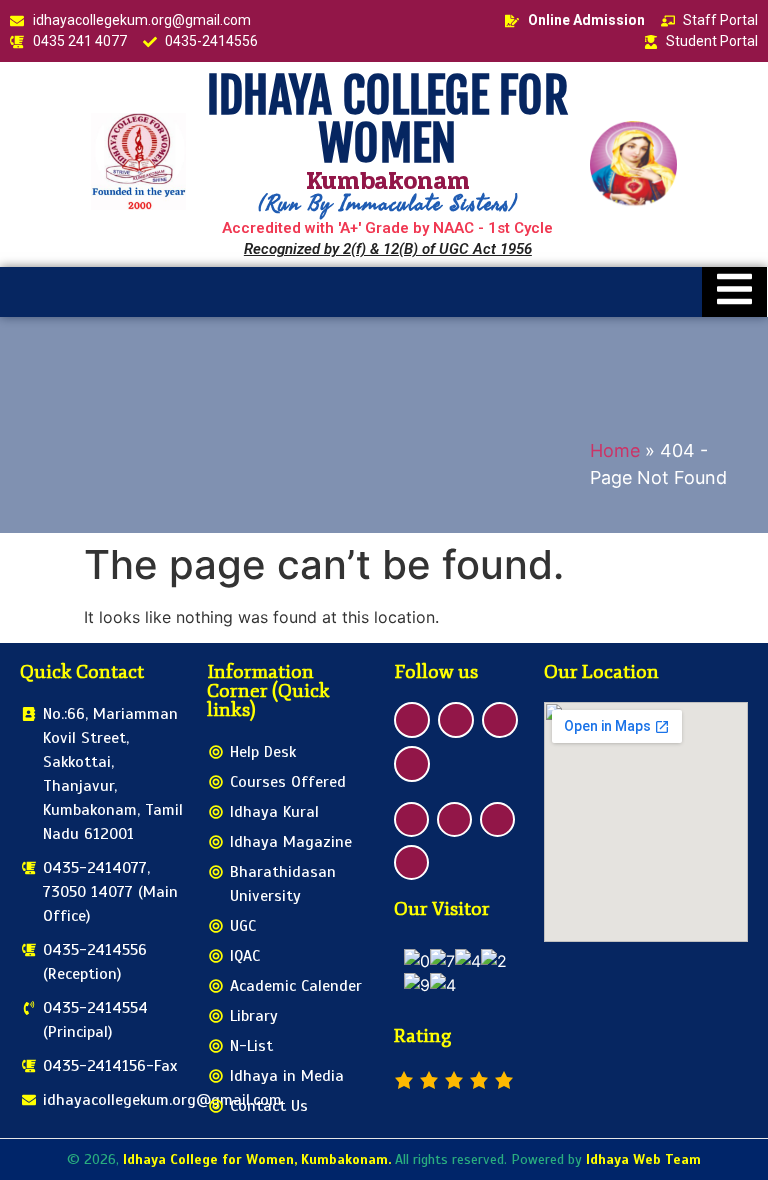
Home (615, 450)
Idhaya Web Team (643, 1159)
